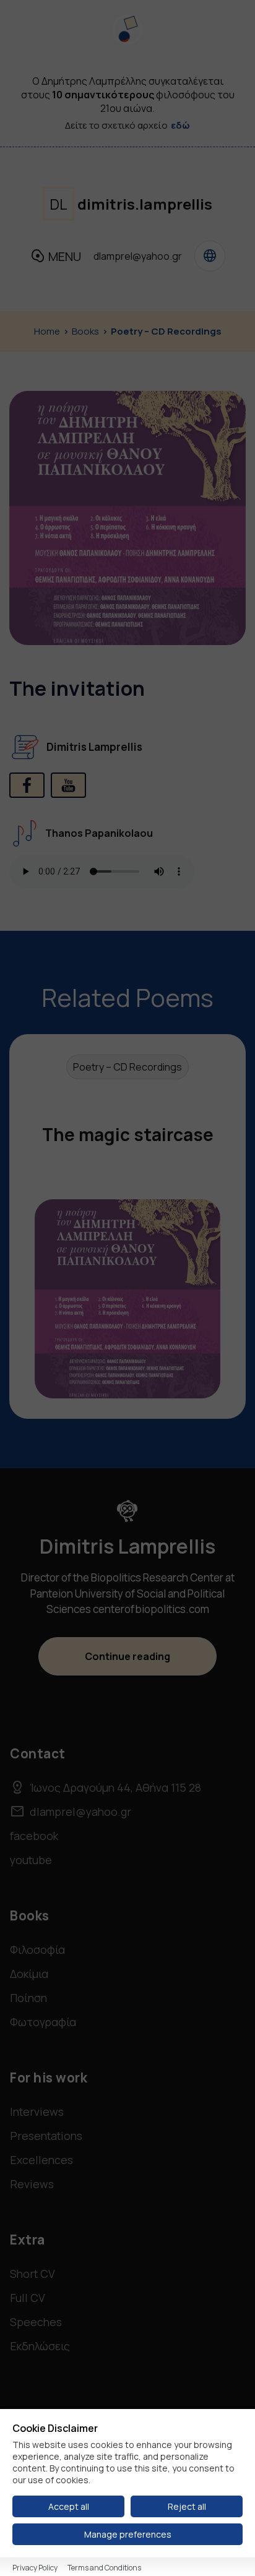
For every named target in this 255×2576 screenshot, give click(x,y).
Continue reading (127, 1656)
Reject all (187, 2506)
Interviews (37, 2112)
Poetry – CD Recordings (166, 331)
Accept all (69, 2506)
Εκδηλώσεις (40, 2346)
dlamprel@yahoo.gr (138, 256)
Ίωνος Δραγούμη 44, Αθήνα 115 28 (106, 1787)
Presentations (46, 2136)
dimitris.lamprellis (131, 204)
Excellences (41, 2160)
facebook (34, 1836)
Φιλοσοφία (37, 1949)
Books (85, 331)
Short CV (32, 2274)
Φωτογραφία (43, 2022)
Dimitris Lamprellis (94, 747)
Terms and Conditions (104, 2568)
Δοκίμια (29, 1974)
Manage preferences (128, 2534)
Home (47, 331)
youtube (31, 1860)
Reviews (32, 2184)
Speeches (36, 2322)
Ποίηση (28, 1998)
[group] (127, 1227)
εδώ (180, 125)
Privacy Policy (35, 2568)
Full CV (28, 2298)
